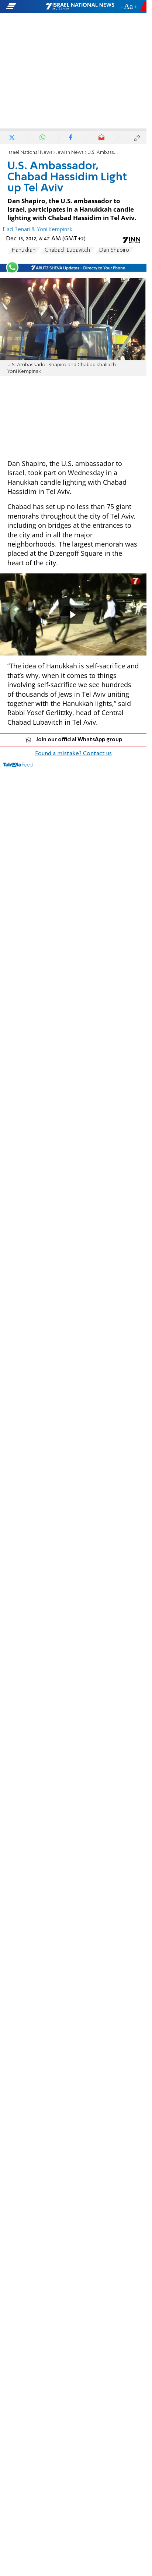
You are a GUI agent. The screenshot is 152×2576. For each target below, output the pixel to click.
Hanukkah (24, 250)
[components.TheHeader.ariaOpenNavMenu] (25, 7)
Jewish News (70, 153)
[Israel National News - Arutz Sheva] (80, 7)
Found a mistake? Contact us (73, 754)
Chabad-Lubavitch (67, 250)
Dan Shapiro (114, 250)
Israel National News (30, 153)
